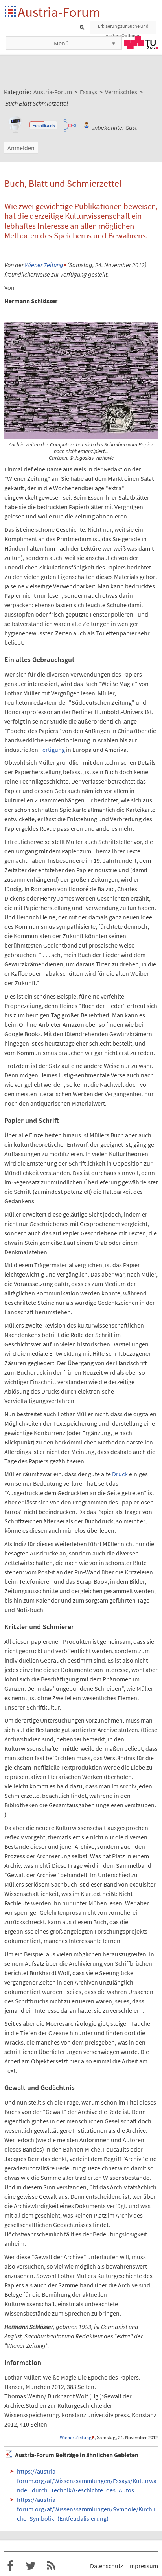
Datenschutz (107, 2566)
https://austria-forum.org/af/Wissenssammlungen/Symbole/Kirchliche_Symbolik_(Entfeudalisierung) (86, 2509)
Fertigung (52, 750)
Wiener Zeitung (44, 265)
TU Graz (141, 43)
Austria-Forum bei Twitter (31, 2566)
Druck (120, 1474)
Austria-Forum (59, 12)
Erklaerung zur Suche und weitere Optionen (123, 29)
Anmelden (21, 148)
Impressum (143, 2566)
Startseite (11, 12)
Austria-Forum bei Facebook (10, 2566)
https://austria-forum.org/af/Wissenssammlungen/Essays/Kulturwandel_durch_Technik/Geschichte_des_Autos (87, 2481)
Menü (61, 43)
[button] (44, 126)
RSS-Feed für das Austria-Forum (51, 2566)
